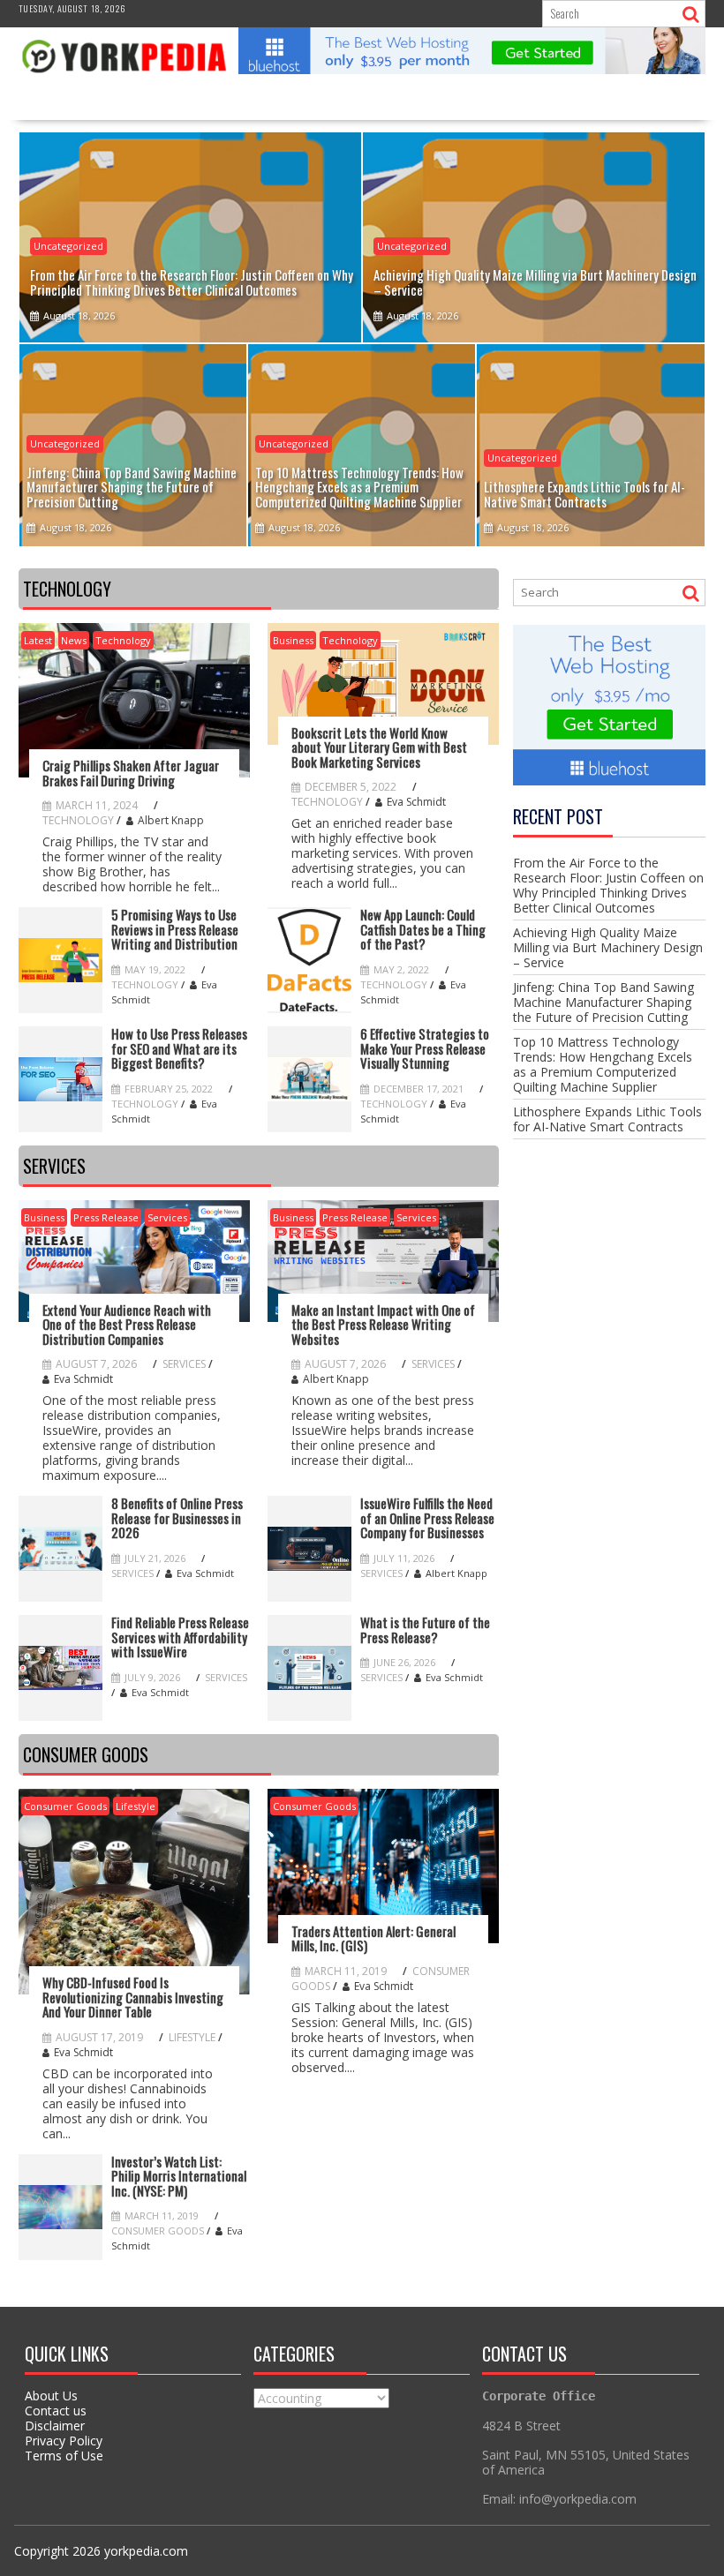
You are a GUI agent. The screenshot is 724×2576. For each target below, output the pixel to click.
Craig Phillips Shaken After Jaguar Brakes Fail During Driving (131, 773)
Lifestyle (136, 1806)
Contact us (56, 2411)
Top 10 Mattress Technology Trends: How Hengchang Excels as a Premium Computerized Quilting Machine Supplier (603, 1064)
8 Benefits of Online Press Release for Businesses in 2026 (177, 1518)
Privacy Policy (64, 2441)
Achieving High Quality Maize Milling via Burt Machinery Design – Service (608, 947)
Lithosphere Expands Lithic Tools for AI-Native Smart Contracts (607, 1119)
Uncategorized (68, 246)
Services (167, 1217)
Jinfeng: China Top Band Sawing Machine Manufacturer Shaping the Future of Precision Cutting (603, 1002)
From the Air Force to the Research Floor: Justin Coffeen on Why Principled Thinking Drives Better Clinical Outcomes (608, 885)
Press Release (106, 1217)
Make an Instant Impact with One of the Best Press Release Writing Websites (383, 1325)
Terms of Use (64, 2456)
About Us (51, 2396)
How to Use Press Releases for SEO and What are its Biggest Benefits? (179, 1048)
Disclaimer (55, 2426)
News (74, 640)
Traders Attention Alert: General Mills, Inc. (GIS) (373, 1938)
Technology (123, 640)
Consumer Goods (65, 1806)
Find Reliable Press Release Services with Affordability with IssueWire (180, 1637)
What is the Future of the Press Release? (425, 1630)
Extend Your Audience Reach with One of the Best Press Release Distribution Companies (127, 1325)
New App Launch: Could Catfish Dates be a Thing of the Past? (423, 929)
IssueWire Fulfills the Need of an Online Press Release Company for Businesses (427, 1518)
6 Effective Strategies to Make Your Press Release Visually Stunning (425, 1048)
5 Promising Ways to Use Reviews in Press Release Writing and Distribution (175, 929)
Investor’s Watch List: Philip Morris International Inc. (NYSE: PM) (179, 2176)
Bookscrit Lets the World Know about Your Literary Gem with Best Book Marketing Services (379, 747)
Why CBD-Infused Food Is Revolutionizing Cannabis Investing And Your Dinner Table (133, 1997)
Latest (38, 640)
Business (293, 640)
